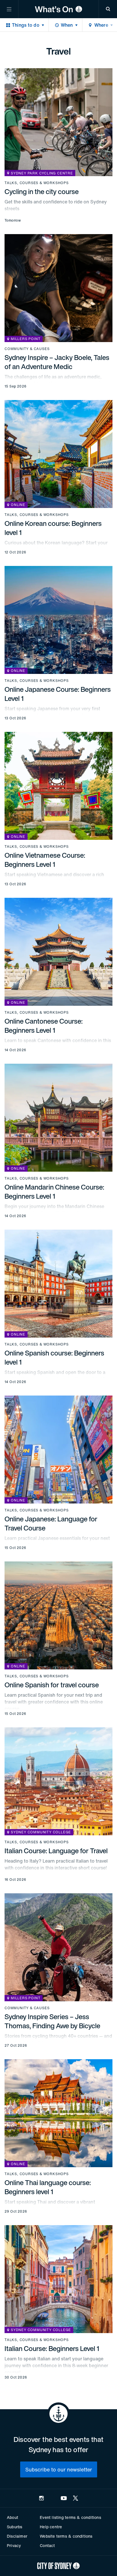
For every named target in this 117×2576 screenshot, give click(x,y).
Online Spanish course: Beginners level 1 (54, 1357)
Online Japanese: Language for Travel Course (51, 1523)
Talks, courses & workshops (37, 183)
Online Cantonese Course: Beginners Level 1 (44, 1026)
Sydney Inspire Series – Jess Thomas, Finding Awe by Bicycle (52, 2021)
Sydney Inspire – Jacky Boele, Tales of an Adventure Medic (57, 362)
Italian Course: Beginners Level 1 (52, 2348)
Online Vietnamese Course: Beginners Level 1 (45, 860)
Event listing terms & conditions (70, 2517)
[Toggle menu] (9, 9)
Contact (47, 2545)
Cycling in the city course (42, 191)
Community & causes (27, 349)
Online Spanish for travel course (52, 1685)
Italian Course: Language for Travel (56, 1851)
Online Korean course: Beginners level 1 (53, 528)
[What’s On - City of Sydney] (58, 9)
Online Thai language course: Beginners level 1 (48, 2187)
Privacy (14, 2545)
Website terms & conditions (66, 2536)
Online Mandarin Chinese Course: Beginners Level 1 (54, 1192)
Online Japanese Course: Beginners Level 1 (58, 694)
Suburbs (14, 2527)
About (12, 2517)
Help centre (51, 2527)
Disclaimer (17, 2536)
